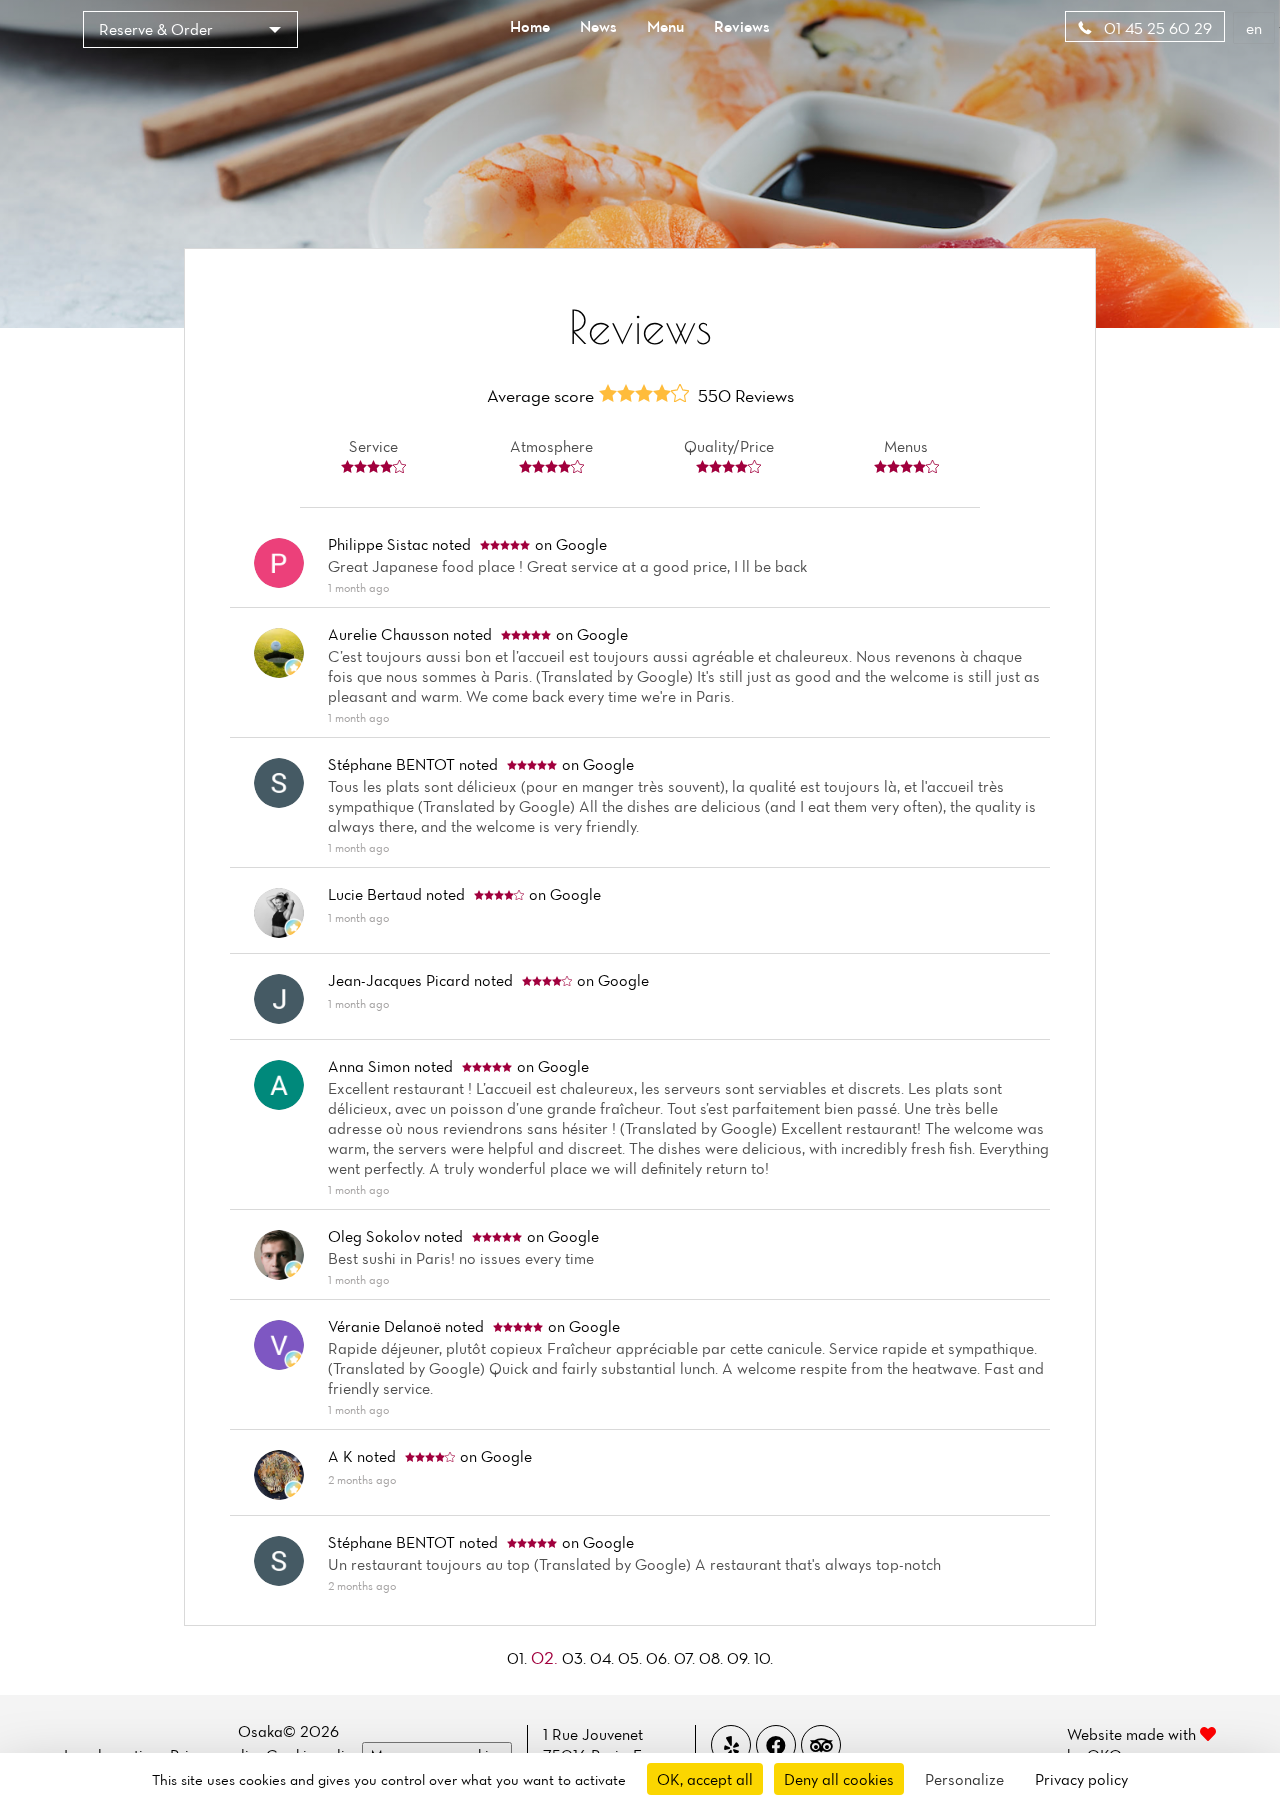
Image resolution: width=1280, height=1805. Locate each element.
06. (660, 1658)
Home (530, 26)
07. (686, 1658)
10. (763, 1658)
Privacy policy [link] (1081, 1779)
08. (713, 1658)
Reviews (742, 26)
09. (740, 1658)
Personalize (964, 1779)
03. (576, 1658)
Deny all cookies (839, 1779)
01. (519, 1658)
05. (632, 1658)
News (598, 26)
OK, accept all (705, 1779)
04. (604, 1658)
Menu (665, 26)
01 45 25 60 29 (1156, 28)
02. (546, 1657)
